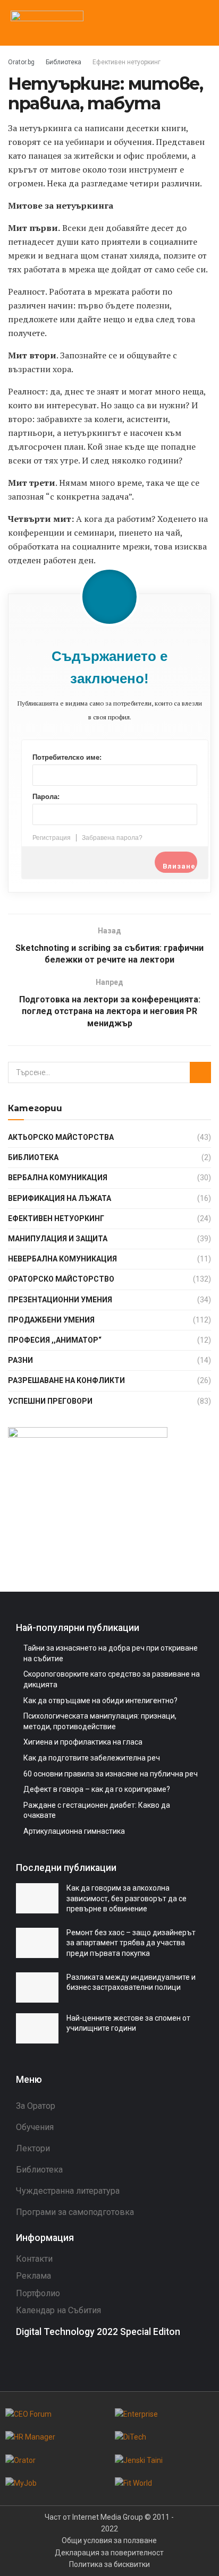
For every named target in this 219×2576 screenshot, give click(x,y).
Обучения (35, 2127)
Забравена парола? (112, 838)
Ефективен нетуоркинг (127, 62)
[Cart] (182, 22)
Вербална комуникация (58, 1178)
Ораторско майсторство (61, 1279)
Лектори (33, 2148)
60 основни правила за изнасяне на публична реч (111, 1774)
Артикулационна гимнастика (74, 1831)
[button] (200, 23)
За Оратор (36, 2106)
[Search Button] (200, 1072)
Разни (20, 1360)
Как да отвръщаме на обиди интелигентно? (100, 1701)
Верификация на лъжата (60, 1198)
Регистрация (52, 838)
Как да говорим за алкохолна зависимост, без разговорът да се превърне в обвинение (127, 1898)
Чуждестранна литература (68, 2191)
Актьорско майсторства (61, 1137)
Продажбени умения (51, 1320)
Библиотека (64, 62)
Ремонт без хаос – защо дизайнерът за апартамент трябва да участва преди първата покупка (131, 1943)
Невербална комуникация (62, 1259)
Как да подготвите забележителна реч (92, 1758)
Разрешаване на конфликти (66, 1380)
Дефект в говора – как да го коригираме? (97, 1789)
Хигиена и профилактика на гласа (83, 1742)
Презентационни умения (60, 1300)
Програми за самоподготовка (75, 2212)
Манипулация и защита (58, 1239)
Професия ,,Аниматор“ (55, 1340)
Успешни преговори (50, 1401)
